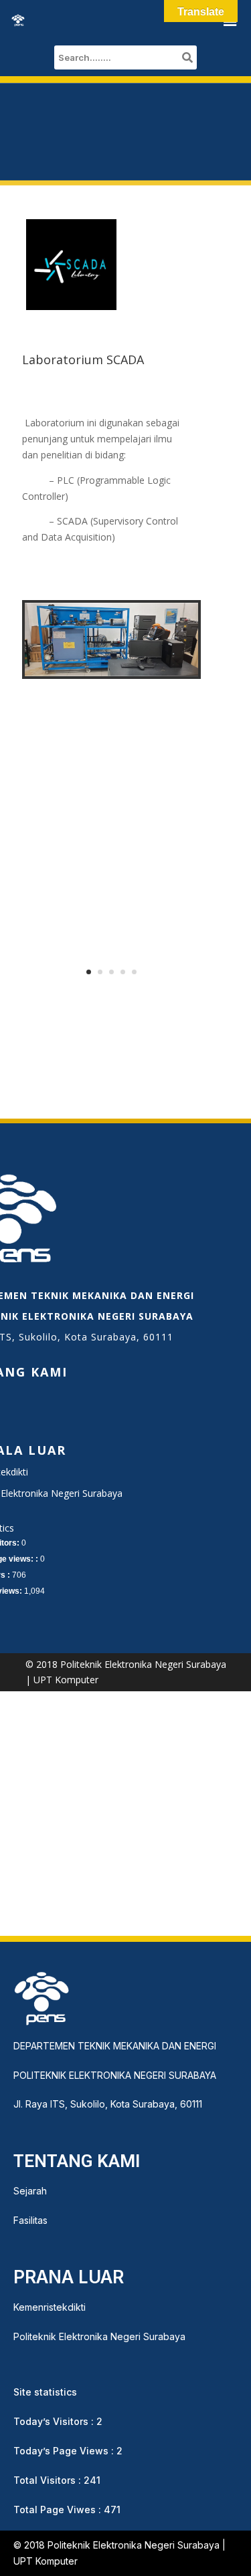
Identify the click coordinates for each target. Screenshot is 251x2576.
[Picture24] (111, 673)
